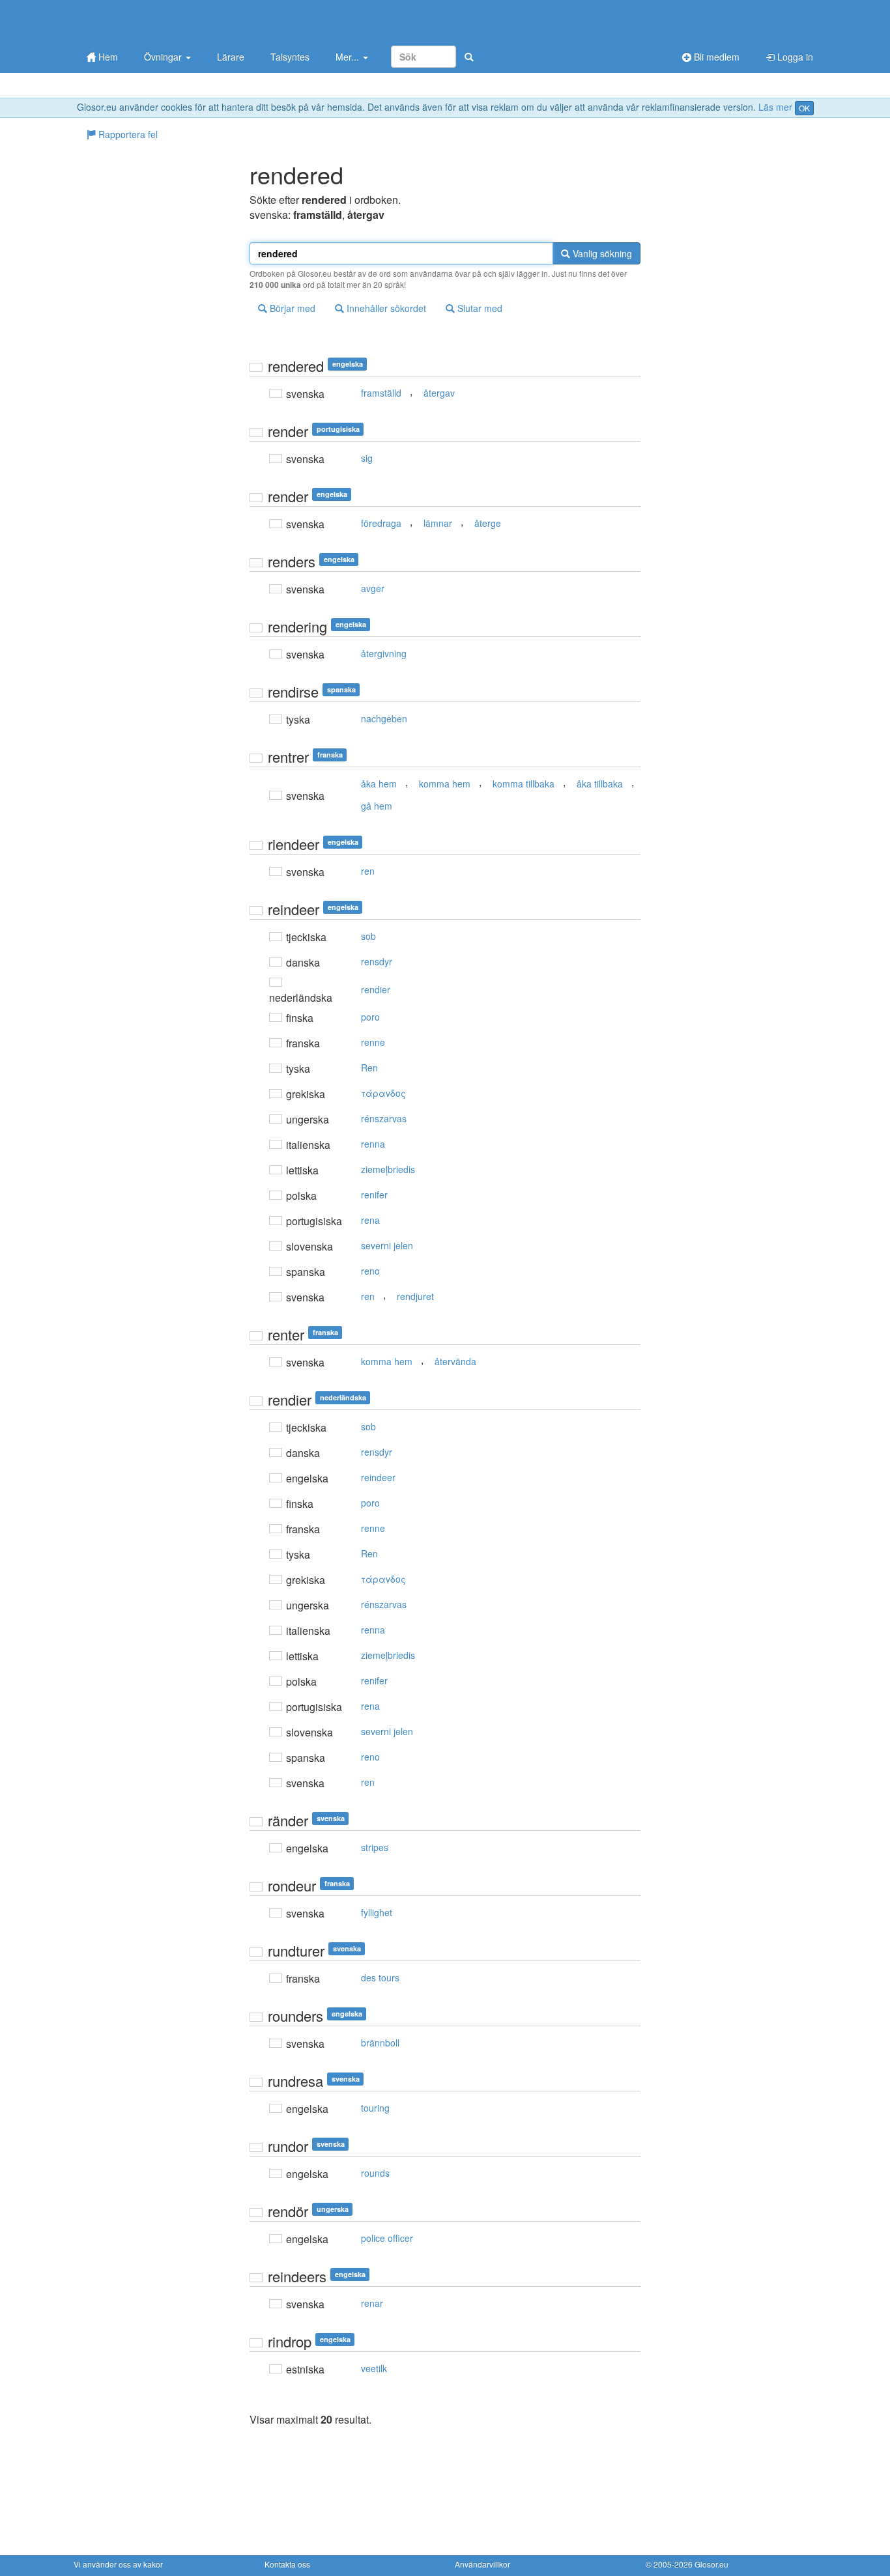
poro (370, 1017)
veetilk (374, 2368)
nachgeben (384, 718)
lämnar (438, 523)
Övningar (164, 57)
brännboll (380, 2043)
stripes (375, 1847)
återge (488, 523)
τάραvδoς (383, 1093)
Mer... (349, 57)
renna (373, 1144)
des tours (380, 1977)
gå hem (377, 806)
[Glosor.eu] (142, 21)
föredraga (381, 523)
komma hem (445, 784)
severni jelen (387, 1245)
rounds (375, 2173)
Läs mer (775, 107)
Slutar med (479, 308)
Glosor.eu (711, 2564)
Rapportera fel (127, 134)
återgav (439, 393)
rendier (376, 989)
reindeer (378, 1477)
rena (370, 1220)
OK (804, 108)
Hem (107, 57)
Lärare (231, 57)
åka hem (379, 784)
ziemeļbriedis (388, 1169)
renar (372, 2303)
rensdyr (377, 961)
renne (373, 1042)
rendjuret (415, 1296)
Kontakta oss (287, 2564)
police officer (387, 2238)
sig (367, 458)
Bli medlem (715, 57)
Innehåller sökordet (385, 308)
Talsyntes (290, 57)
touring (375, 2108)
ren (368, 871)
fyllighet (377, 1912)
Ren (369, 1068)
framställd (381, 393)
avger (373, 588)
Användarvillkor (482, 2564)
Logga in (794, 57)
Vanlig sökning (601, 253)
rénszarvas (384, 1118)
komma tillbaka (524, 784)
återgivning (384, 653)
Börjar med (291, 308)
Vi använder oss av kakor (118, 2564)
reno (370, 1271)
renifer (374, 1195)
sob (368, 936)
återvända (455, 1361)
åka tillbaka (600, 784)
